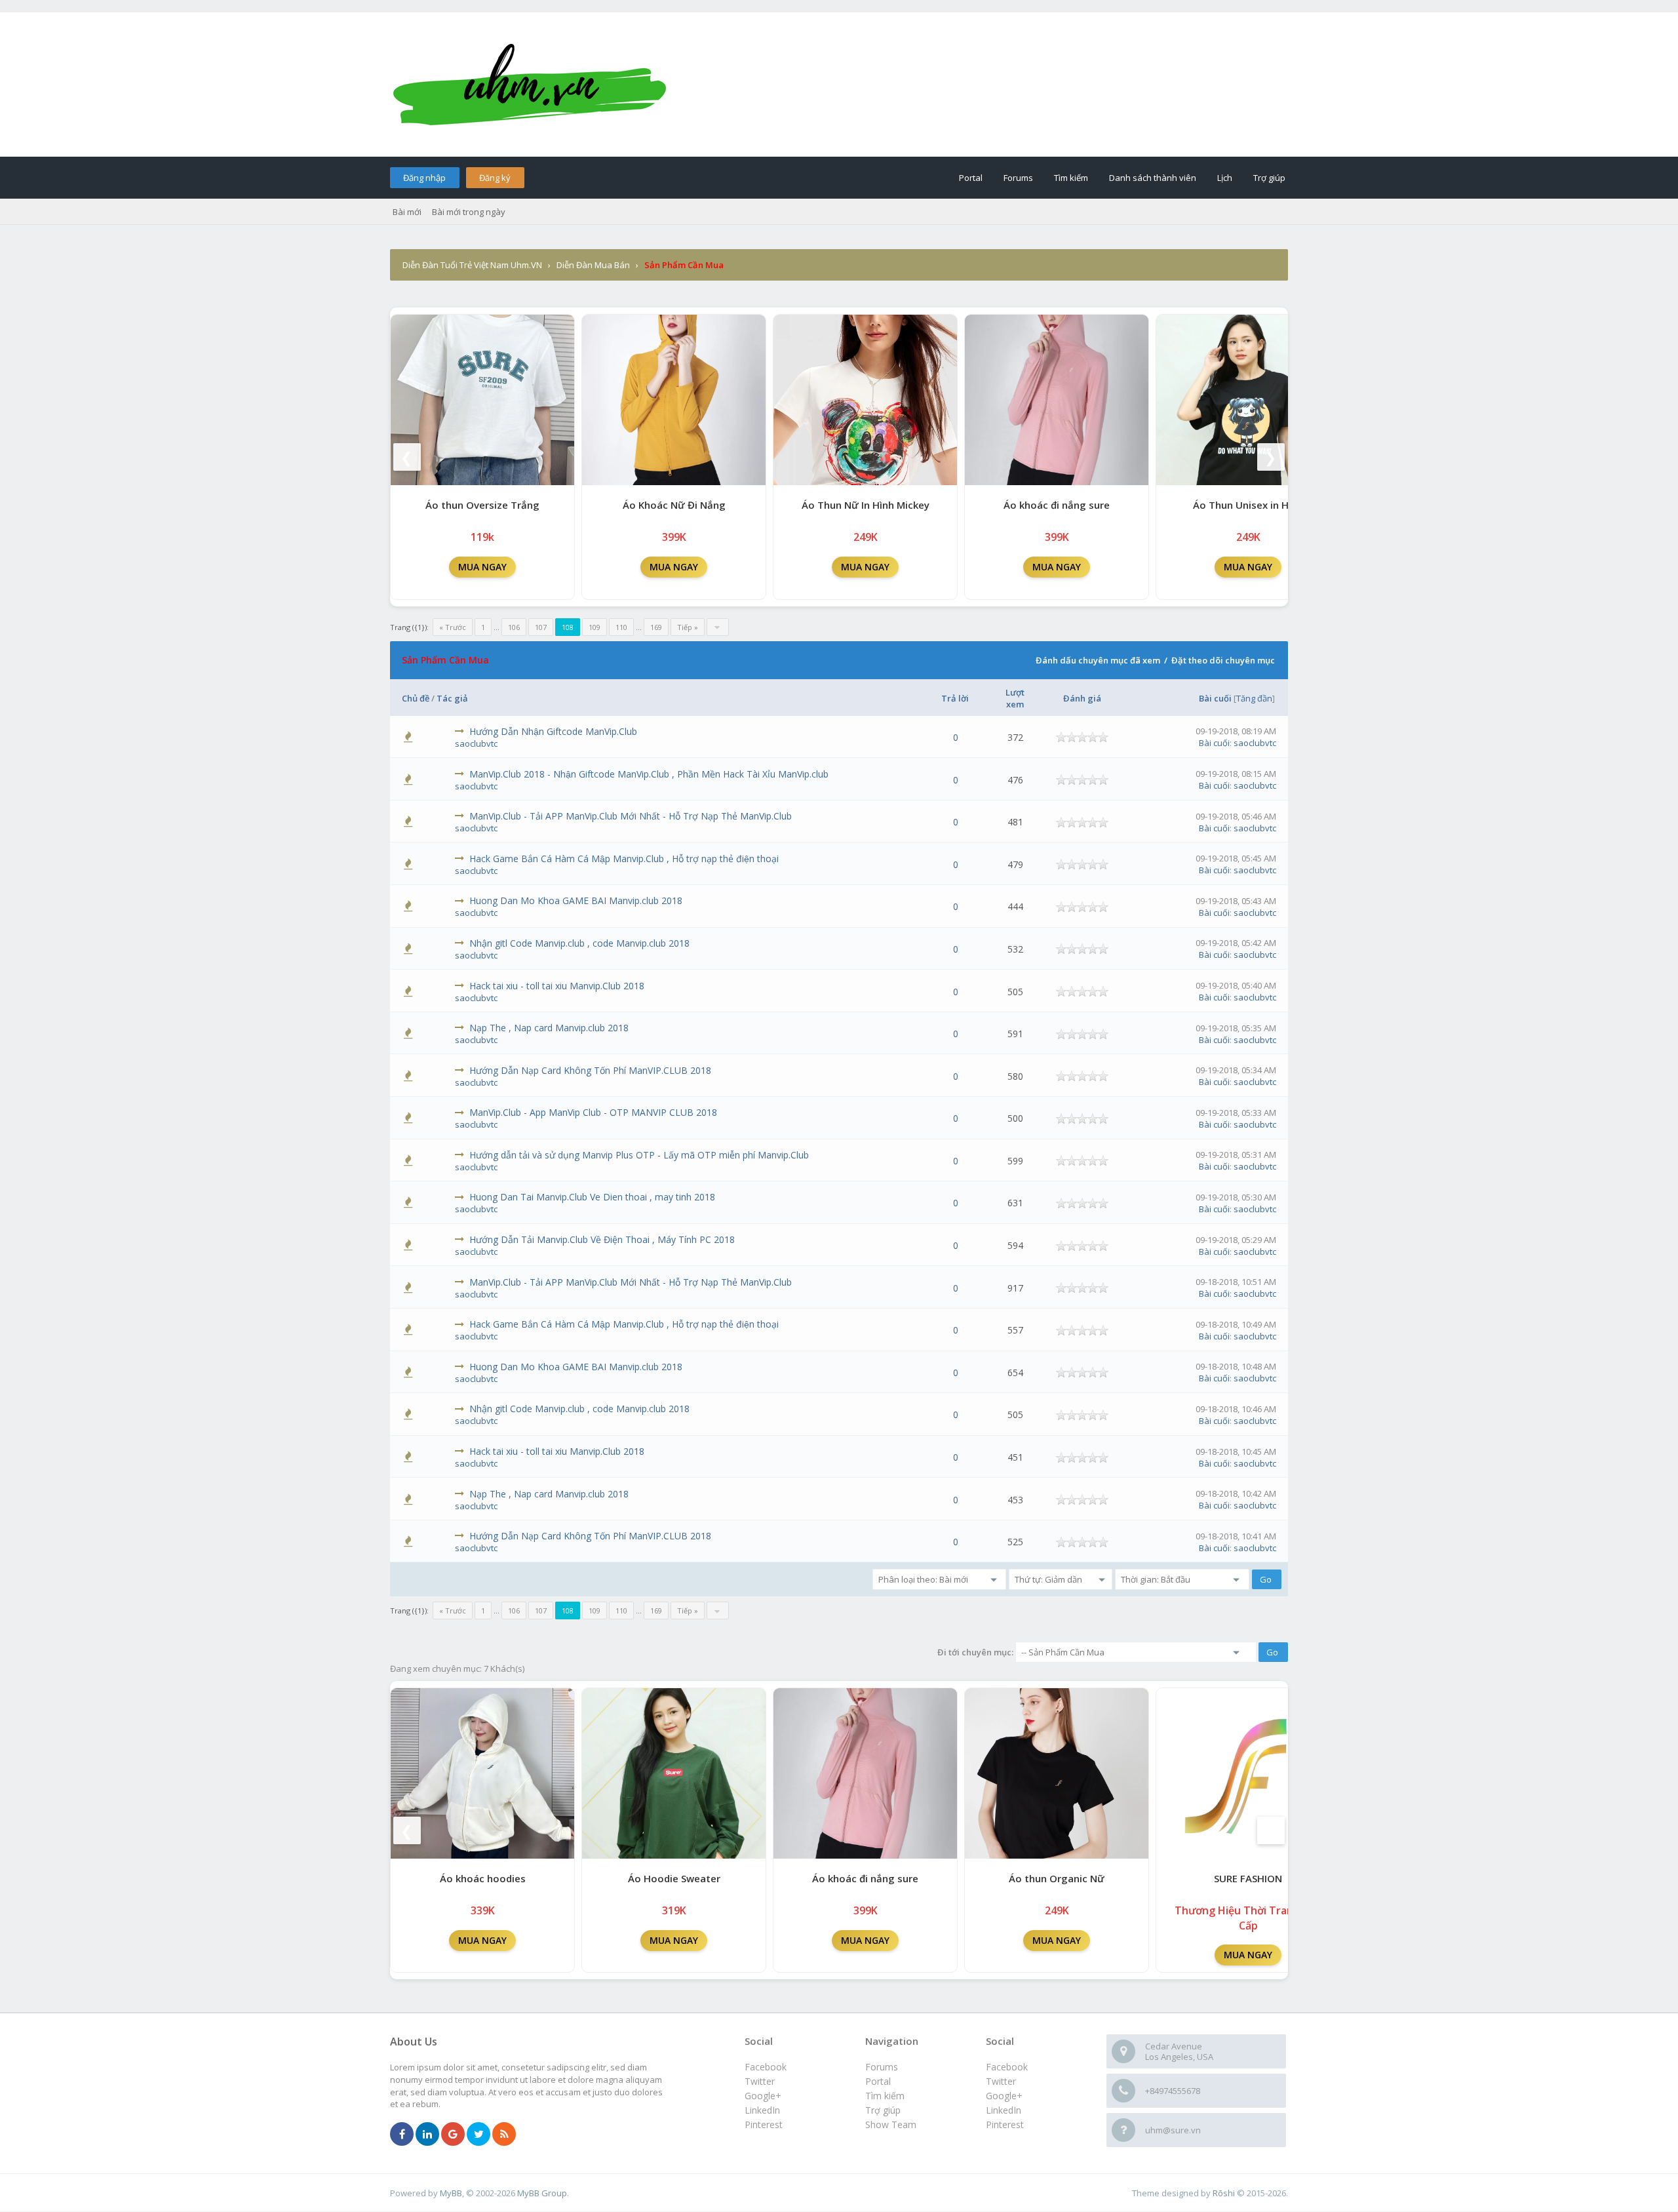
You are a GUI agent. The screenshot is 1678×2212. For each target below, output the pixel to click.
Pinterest (1005, 2124)
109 (595, 627)
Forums (1018, 178)
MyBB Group (542, 2193)
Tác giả (452, 698)
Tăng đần (1254, 698)
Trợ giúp (1269, 178)
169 (656, 627)
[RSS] (504, 2135)
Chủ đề (416, 698)
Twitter (1001, 2081)
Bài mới (407, 212)
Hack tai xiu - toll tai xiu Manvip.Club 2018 (557, 986)
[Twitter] (478, 2135)
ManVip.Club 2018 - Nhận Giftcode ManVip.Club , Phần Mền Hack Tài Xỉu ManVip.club (649, 774)
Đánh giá (1082, 698)
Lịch (1225, 178)
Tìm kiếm (1071, 178)
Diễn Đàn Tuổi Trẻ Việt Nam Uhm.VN (472, 265)
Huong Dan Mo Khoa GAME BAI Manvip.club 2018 (576, 900)
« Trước (453, 627)
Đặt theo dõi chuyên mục (1223, 660)
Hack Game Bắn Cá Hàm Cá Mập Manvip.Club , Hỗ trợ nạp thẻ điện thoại (624, 859)
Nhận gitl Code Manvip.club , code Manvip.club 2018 (579, 943)
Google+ (1004, 2096)
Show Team (891, 2124)
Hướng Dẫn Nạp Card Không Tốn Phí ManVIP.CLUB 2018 (590, 1070)
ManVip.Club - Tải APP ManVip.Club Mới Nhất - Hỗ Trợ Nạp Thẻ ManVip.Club (631, 816)
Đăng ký (495, 178)
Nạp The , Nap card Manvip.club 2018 (549, 1028)
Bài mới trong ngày (469, 212)
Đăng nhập (424, 178)
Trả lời (955, 698)
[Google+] (453, 2135)
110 (621, 627)
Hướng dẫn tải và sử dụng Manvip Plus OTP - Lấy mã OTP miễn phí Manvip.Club (639, 1155)
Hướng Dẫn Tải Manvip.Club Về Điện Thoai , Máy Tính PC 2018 (602, 1239)
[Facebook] (402, 2135)
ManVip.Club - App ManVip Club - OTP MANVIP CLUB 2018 (593, 1112)
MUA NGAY (482, 567)
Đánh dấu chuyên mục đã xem (1098, 660)
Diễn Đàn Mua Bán (593, 265)
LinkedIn (1004, 2110)
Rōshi (1224, 2193)
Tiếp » (688, 627)
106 (514, 627)
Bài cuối (1215, 698)
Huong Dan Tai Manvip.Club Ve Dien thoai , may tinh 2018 (592, 1197)
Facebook (1007, 2067)
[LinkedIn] (427, 2135)
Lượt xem (1015, 698)
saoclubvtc (476, 743)
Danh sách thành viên (1153, 178)
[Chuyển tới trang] (718, 627)
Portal (971, 178)
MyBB (451, 2193)
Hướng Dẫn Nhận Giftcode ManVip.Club (553, 731)
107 (541, 627)
